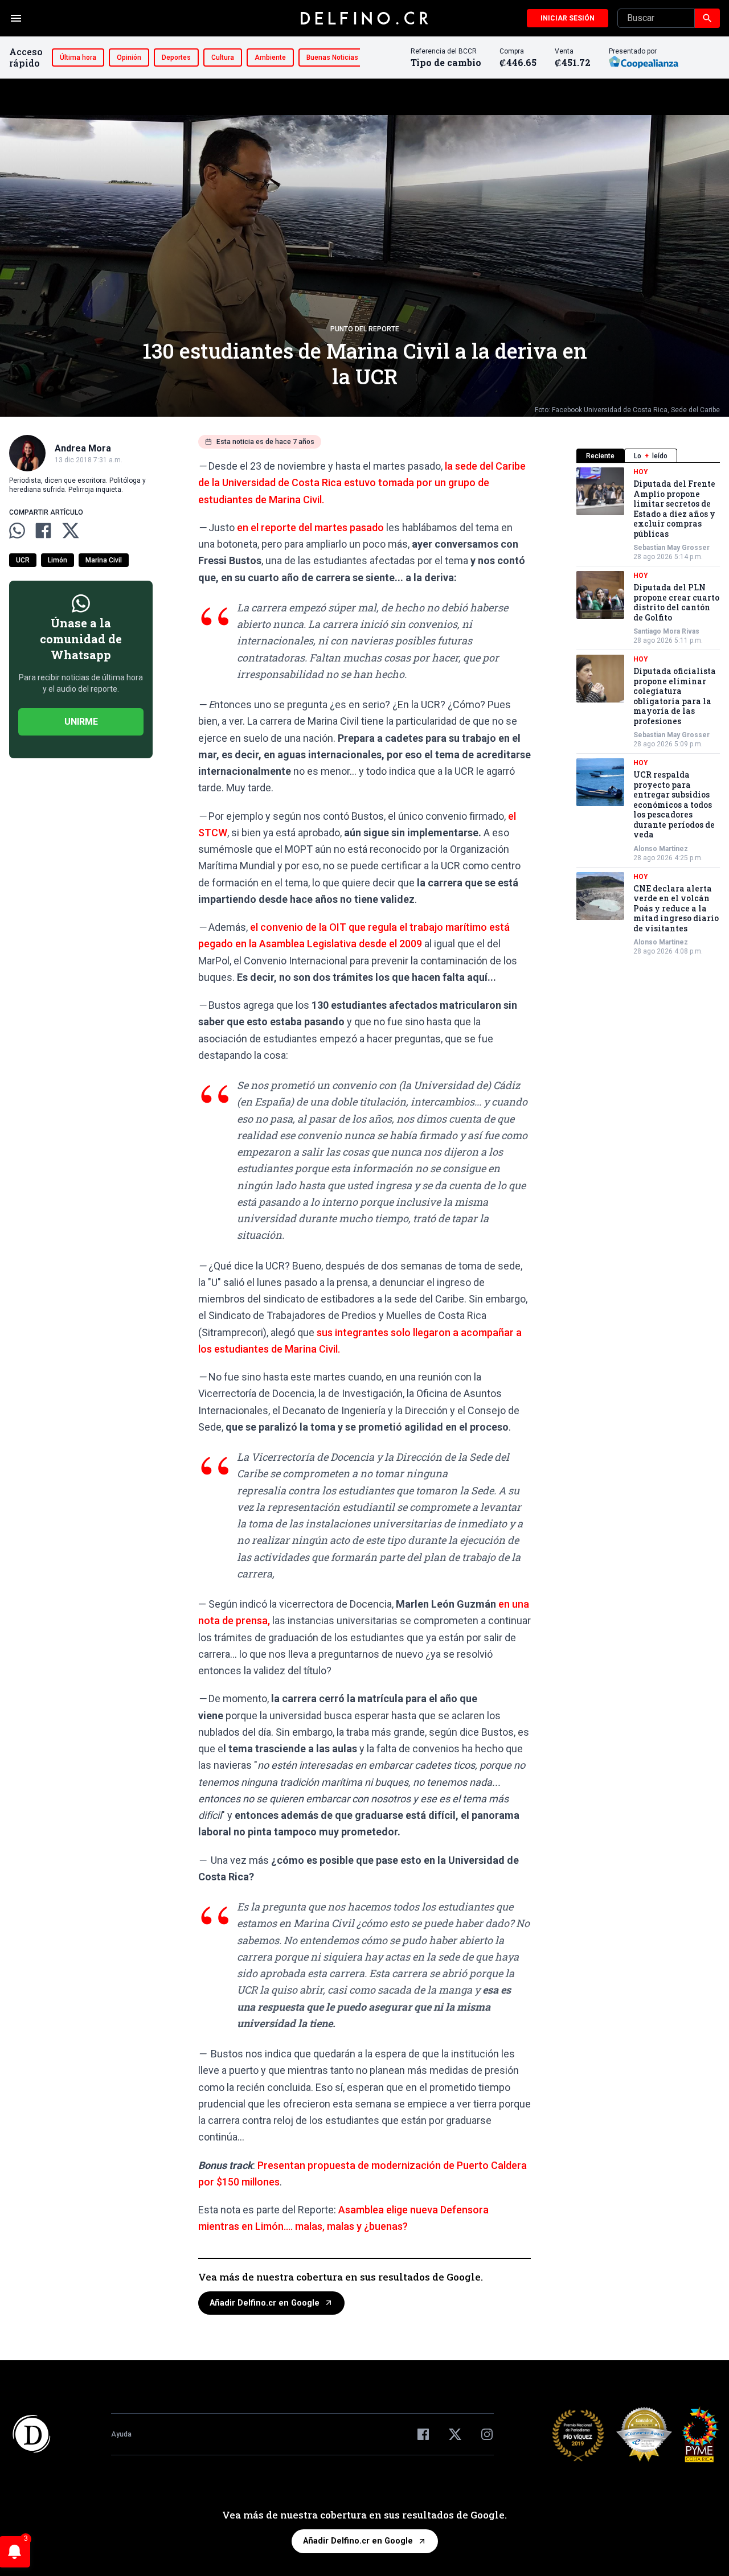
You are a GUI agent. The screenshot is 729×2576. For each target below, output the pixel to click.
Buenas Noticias (332, 57)
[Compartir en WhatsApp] (17, 531)
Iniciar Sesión (568, 18)
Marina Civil (104, 560)
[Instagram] (487, 2434)
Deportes (176, 57)
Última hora (78, 57)
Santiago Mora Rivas (666, 631)
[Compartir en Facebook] (43, 531)
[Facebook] (423, 2434)
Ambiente (270, 57)
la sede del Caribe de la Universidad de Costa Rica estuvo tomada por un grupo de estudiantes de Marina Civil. (362, 483)
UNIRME (81, 722)
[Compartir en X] (71, 531)
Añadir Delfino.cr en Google (265, 2303)
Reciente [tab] (600, 456)
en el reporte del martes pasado (310, 527)
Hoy (641, 472)
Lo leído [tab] (651, 456)
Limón (58, 560)
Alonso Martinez (661, 849)
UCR (23, 560)
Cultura (223, 57)
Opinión (129, 57)
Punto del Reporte (365, 329)
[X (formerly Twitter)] (455, 2434)
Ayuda (121, 2434)
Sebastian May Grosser (671, 548)
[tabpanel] (648, 712)
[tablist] (648, 456)
